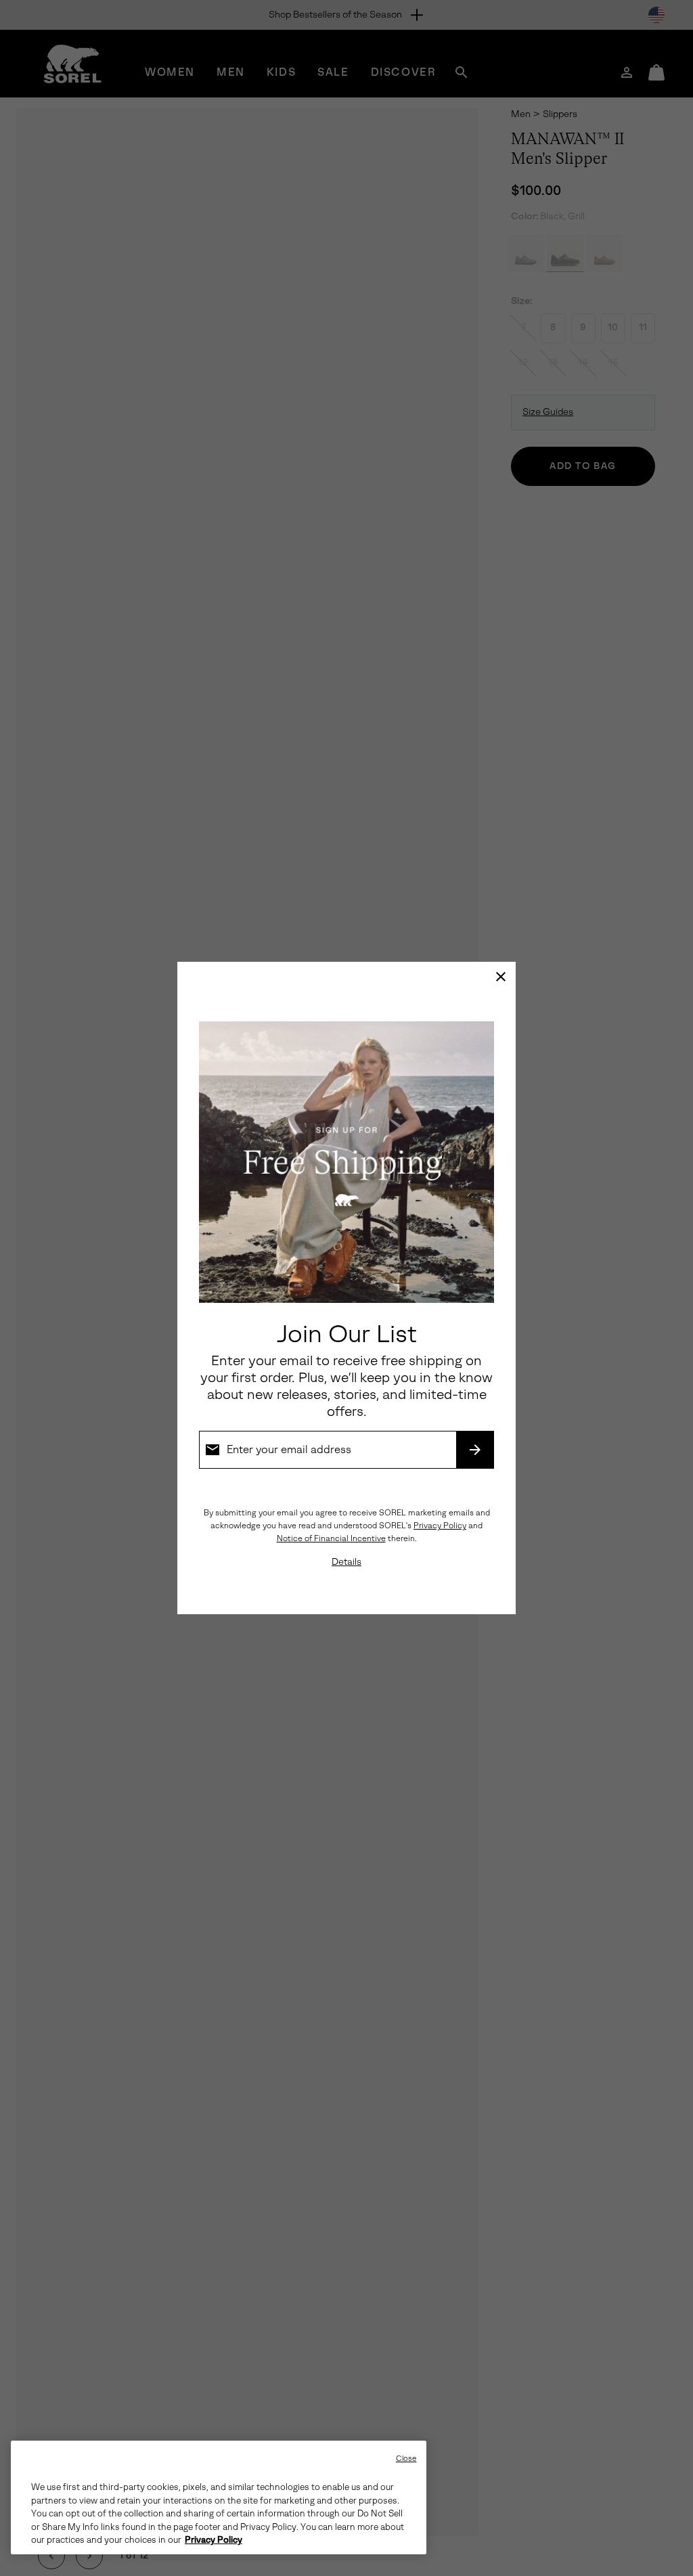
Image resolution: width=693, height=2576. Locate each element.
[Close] (501, 977)
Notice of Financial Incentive (331, 1538)
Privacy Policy (440, 1526)
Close (406, 2459)
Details (346, 1562)
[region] (219, 2497)
